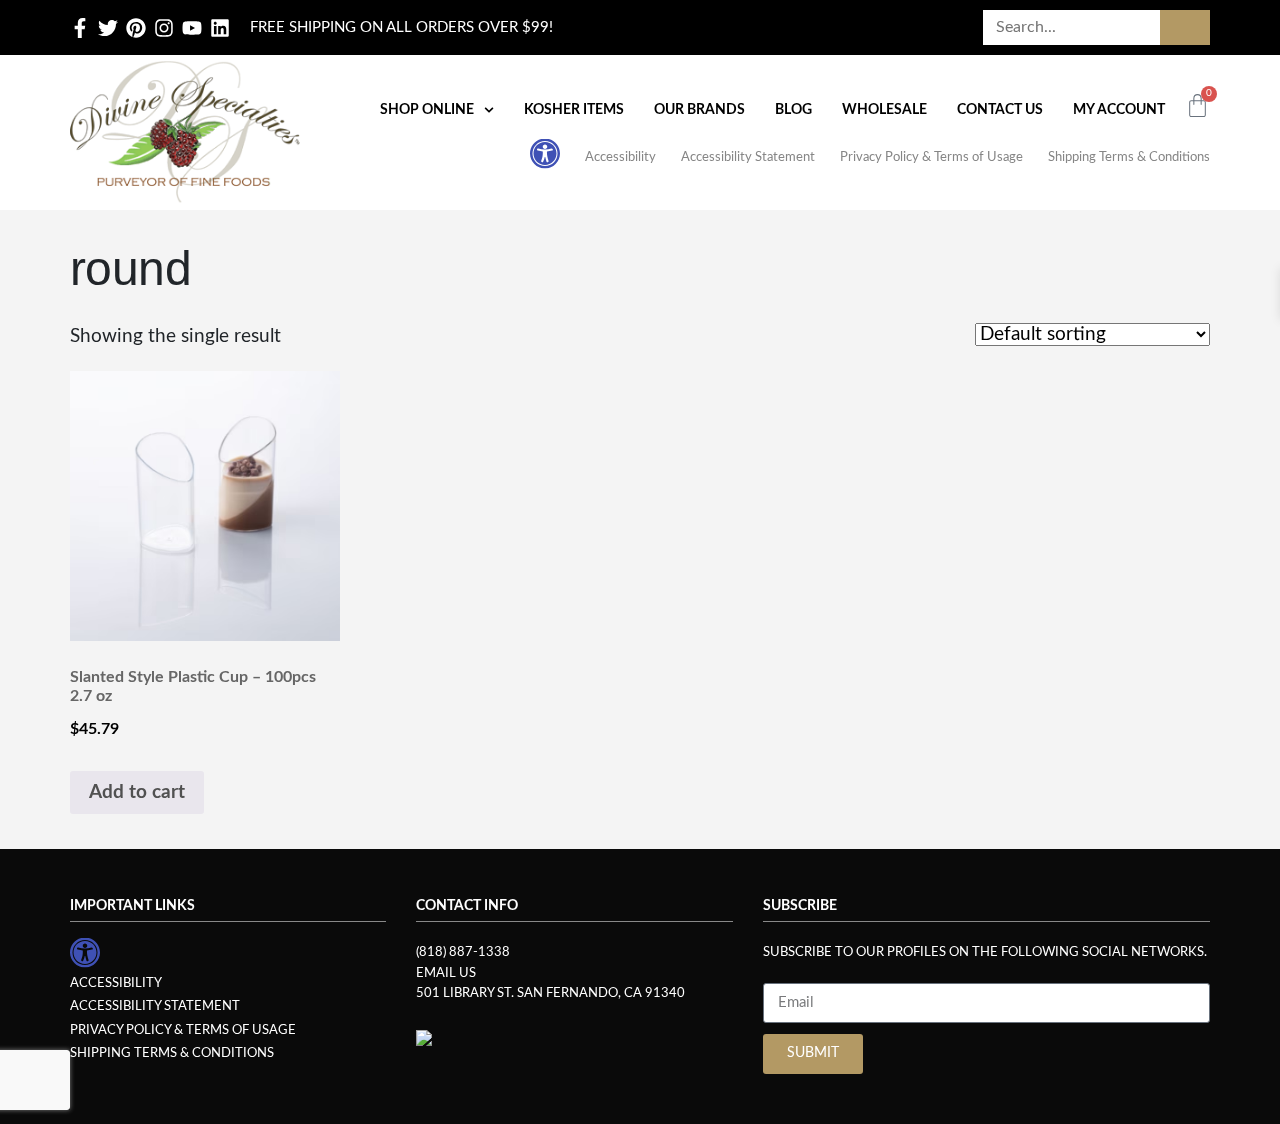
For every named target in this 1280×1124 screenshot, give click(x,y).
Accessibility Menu (545, 153)
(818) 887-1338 (463, 952)
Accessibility (620, 157)
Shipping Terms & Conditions (1129, 157)
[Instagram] (164, 28)
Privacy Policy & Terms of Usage (931, 157)
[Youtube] (192, 28)
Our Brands (699, 110)
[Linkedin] (220, 28)
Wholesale (884, 110)
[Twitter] (108, 28)
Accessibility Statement (748, 157)
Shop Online (427, 110)
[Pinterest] (136, 28)
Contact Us (1000, 110)
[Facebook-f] (80, 28)
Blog (793, 110)
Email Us (446, 973)
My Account (1119, 110)
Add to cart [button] (137, 792)
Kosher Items (574, 110)
